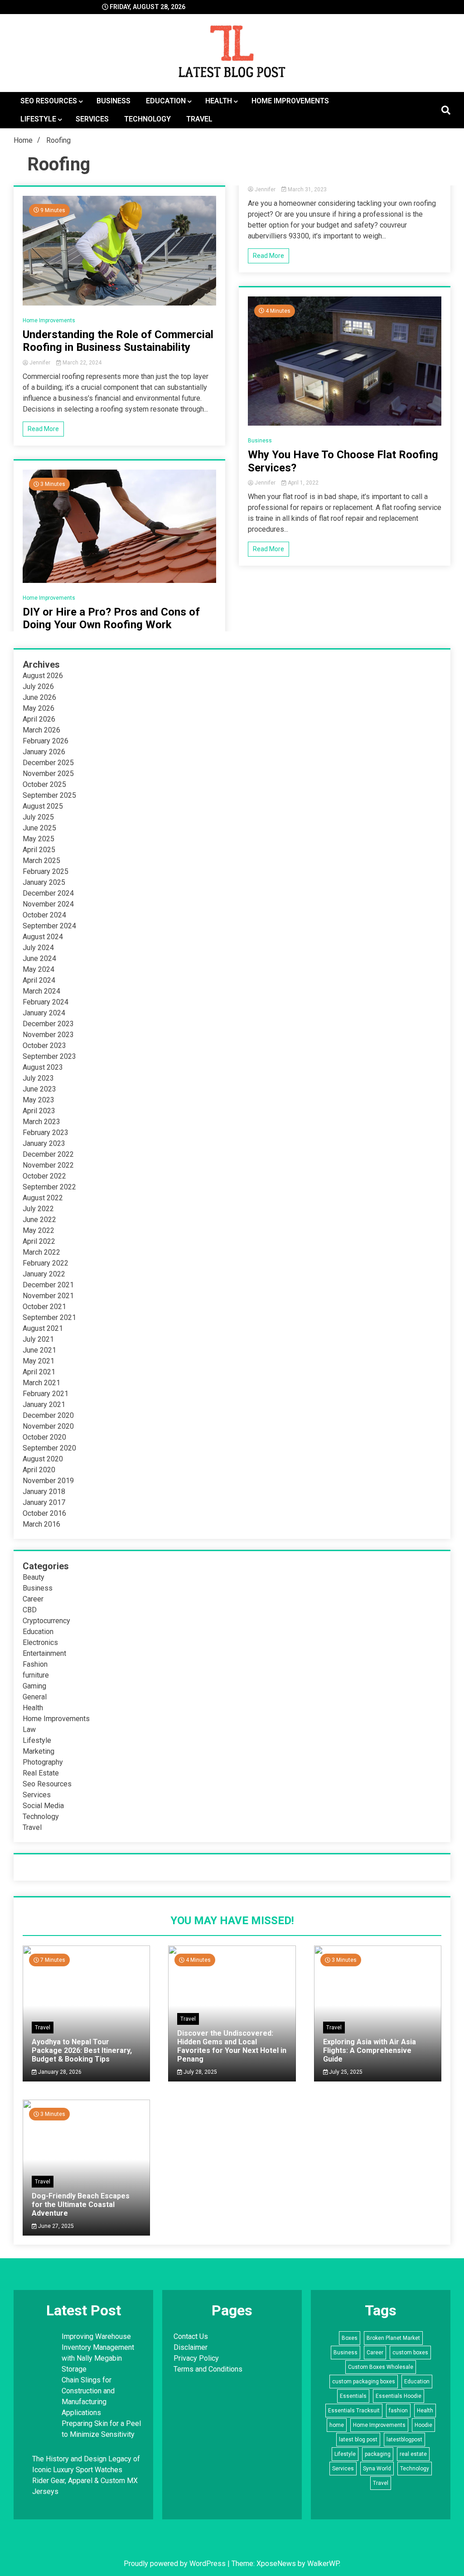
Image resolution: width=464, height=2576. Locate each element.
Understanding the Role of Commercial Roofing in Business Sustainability (118, 341)
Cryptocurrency (46, 1621)
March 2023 (41, 1122)
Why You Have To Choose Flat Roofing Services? (343, 461)
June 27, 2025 (55, 2226)
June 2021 (39, 1350)
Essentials (353, 2396)
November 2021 (48, 1296)
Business (114, 101)
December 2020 (48, 1415)
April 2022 (39, 1241)
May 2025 (39, 839)
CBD (30, 1610)
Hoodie (423, 2425)
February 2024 (46, 1002)
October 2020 (44, 1437)
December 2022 (48, 1154)
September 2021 (49, 1317)
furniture (36, 1675)
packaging (378, 2454)
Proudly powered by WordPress (176, 2564)
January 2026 (44, 752)
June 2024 (39, 958)
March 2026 (41, 730)
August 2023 (43, 1067)
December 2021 (48, 1285)
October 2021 (44, 1307)
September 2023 (49, 1056)
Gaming (34, 1686)
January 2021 (44, 1404)
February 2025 (46, 871)
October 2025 (44, 784)
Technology (147, 119)
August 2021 (43, 1328)
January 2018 (44, 1492)
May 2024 (39, 969)
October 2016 (44, 1513)
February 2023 (46, 1133)
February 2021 (46, 1394)
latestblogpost (404, 2440)
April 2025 (39, 850)
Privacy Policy (196, 2358)
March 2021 (41, 1383)
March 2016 (41, 1524)
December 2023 (48, 1024)
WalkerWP (323, 2564)
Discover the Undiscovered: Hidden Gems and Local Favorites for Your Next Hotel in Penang (232, 2046)
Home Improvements (290, 101)
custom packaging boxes (364, 2382)
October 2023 (44, 1045)
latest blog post (358, 2440)
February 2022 (46, 1263)
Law (29, 1729)
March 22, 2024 (81, 363)
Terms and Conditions (208, 2369)
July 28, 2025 (200, 2072)
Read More (43, 429)
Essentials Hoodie (399, 2396)
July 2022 (38, 1209)
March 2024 (41, 991)
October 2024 (44, 915)
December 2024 (48, 893)
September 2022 (49, 1187)
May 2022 (39, 1230)
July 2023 (38, 1078)
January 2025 (44, 882)
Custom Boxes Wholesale (381, 2367)
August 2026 (43, 676)
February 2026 (46, 741)
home (337, 2425)
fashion (398, 2411)
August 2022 (43, 1198)
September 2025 (49, 795)
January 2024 (44, 1013)
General (35, 1697)
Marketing (39, 1751)
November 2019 (48, 1481)
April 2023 (39, 1111)
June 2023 (39, 1089)
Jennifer (40, 363)
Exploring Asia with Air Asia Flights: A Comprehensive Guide (370, 2050)
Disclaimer (191, 2347)
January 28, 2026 (59, 2072)
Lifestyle (38, 119)
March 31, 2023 (307, 189)
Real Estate (41, 1773)
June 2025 (39, 828)
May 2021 (39, 1361)
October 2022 (44, 1176)
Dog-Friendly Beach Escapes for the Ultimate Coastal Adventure (81, 2205)
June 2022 (39, 1220)
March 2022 (41, 1252)
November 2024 (48, 904)
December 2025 (48, 763)
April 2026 (39, 719)
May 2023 (39, 1100)
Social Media (43, 1806)
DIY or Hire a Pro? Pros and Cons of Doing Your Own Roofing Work (111, 619)
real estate (413, 2454)
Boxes (350, 2338)
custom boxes (410, 2353)
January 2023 (44, 1143)
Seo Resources (49, 101)
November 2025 (48, 774)
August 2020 (43, 1459)
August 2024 (43, 937)
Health (219, 101)
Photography (43, 1762)
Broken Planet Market (393, 2338)
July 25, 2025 (345, 2072)
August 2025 (43, 806)
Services (92, 119)
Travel (199, 119)
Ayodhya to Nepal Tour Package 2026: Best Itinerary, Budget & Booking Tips (82, 2050)
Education (166, 101)
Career (33, 1599)
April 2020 (39, 1470)
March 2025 (41, 861)
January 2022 (44, 1274)
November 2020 (48, 1426)
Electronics (40, 1642)
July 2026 (38, 686)
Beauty (34, 1577)
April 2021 (39, 1372)
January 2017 (44, 1502)
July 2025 (38, 817)
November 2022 (48, 1165)
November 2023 (48, 1035)
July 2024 (38, 948)
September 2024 (49, 926)
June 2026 (39, 697)
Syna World (377, 2469)
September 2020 (49, 1448)
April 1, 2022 (302, 483)
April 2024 (39, 980)
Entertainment (44, 1653)
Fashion (35, 1664)
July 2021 (38, 1339)
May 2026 (39, 708)
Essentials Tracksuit (354, 2411)
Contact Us (191, 2336)
